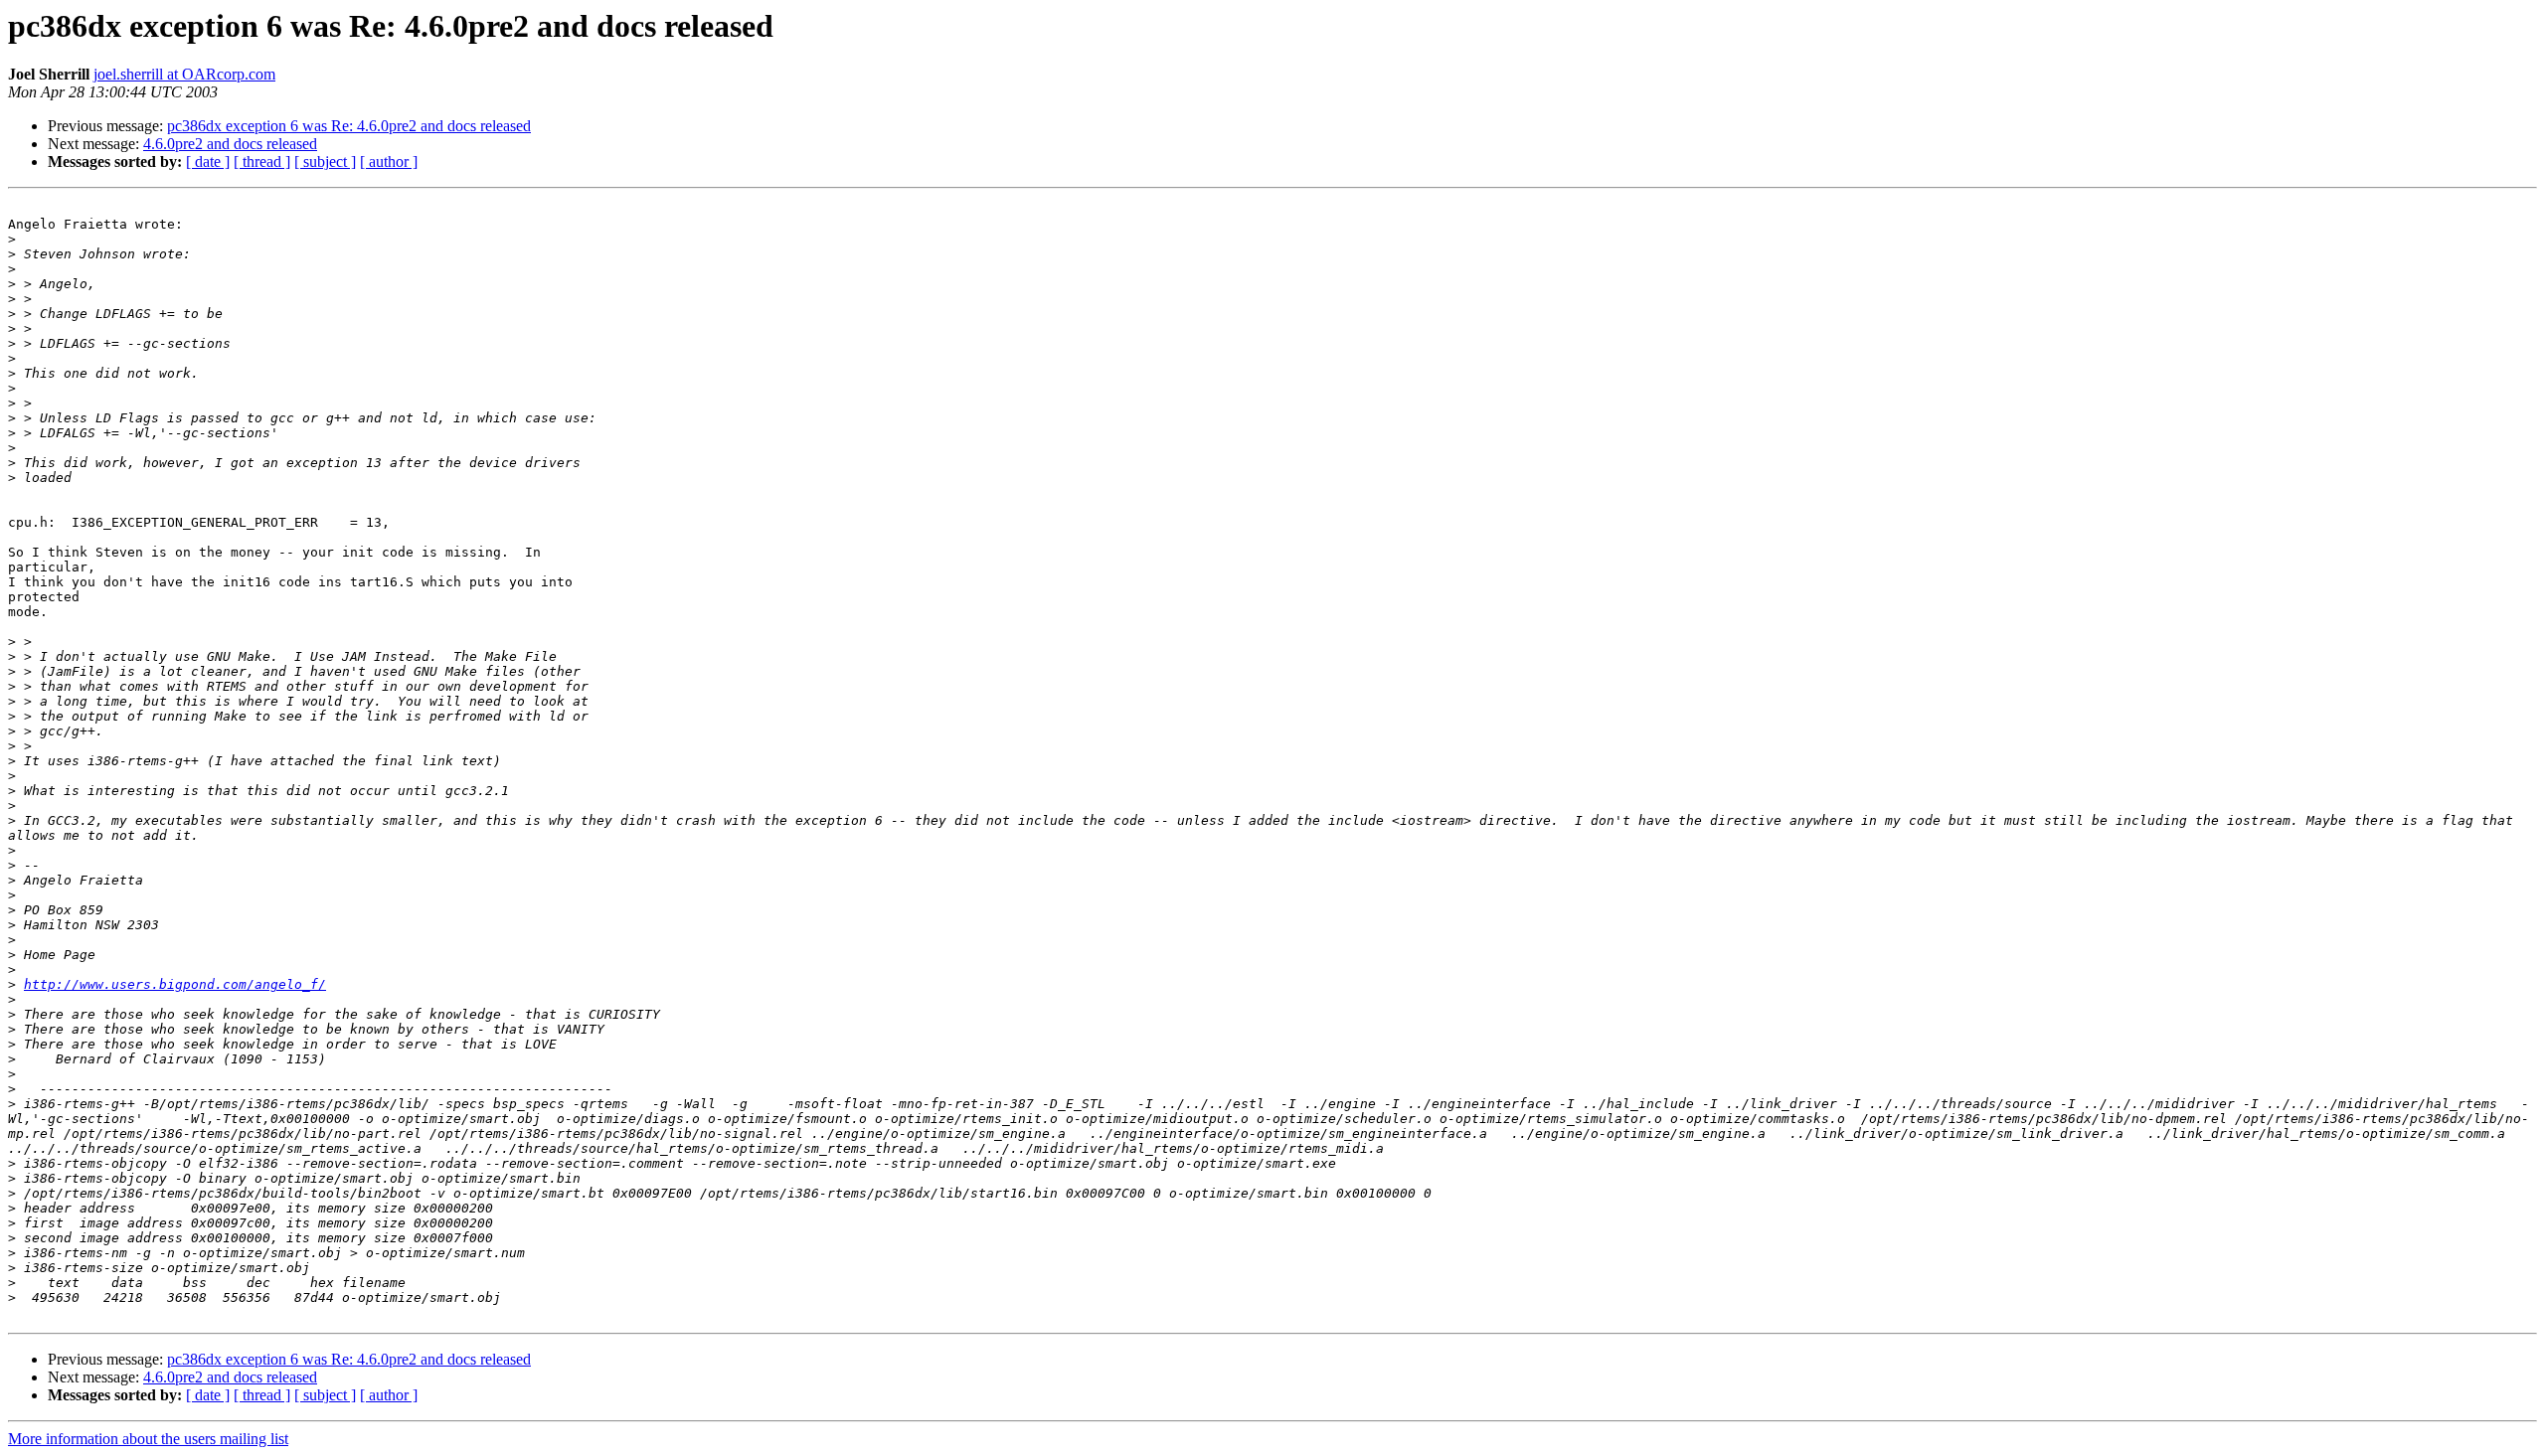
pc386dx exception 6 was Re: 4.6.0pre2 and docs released (349, 126)
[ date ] (208, 162)
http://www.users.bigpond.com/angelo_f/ (175, 984)
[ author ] (389, 162)
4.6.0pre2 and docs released (230, 144)
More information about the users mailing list (148, 1439)
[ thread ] (262, 162)
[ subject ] (325, 162)
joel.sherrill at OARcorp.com (184, 74)
